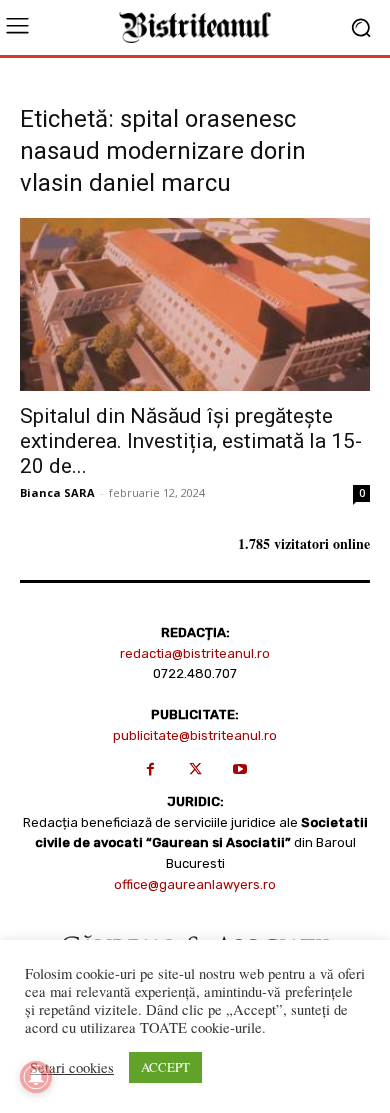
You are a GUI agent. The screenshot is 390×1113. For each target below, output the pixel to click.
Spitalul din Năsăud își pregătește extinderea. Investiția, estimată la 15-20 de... (191, 441)
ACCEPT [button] (165, 1067)
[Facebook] (150, 769)
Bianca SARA (57, 492)
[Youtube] (240, 769)
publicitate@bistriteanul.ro (195, 735)
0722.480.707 (195, 673)
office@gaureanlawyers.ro (195, 884)
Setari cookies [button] (72, 1068)
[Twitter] (195, 769)
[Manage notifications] (36, 1077)
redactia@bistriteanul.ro (195, 653)
